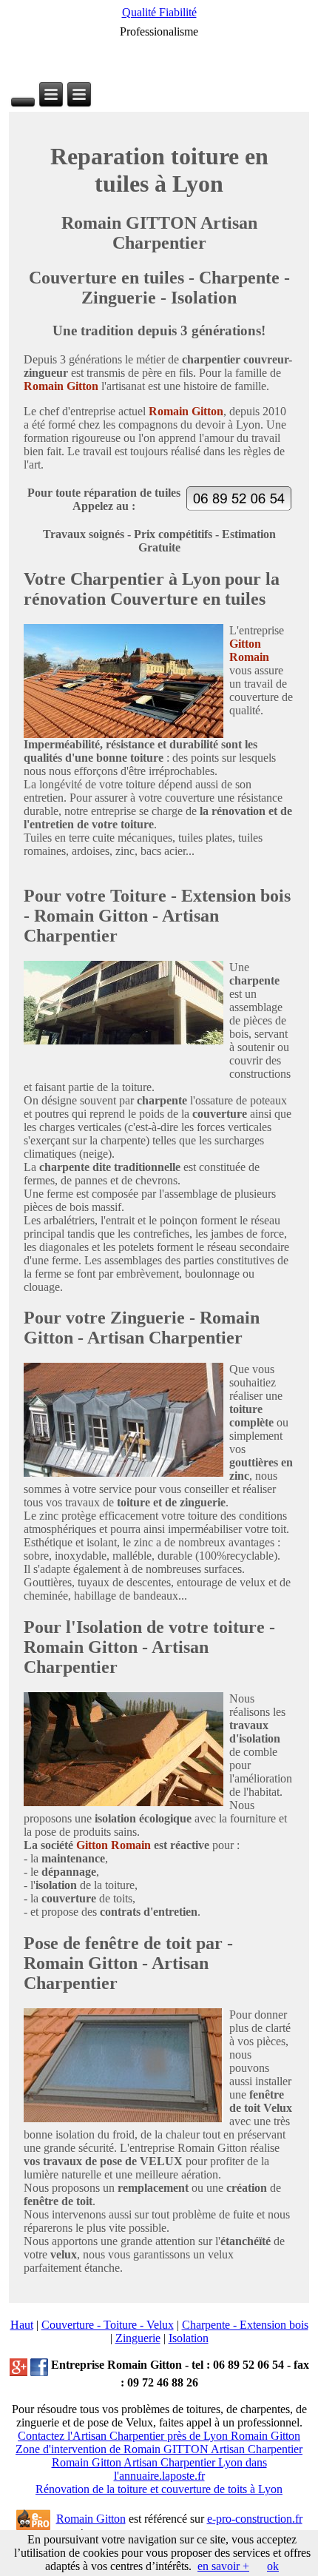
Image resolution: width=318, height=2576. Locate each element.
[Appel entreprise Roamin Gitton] (239, 507)
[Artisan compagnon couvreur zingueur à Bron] (51, 94)
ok (273, 2566)
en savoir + (223, 2566)
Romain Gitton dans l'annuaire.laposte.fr (159, 2469)
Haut (22, 2325)
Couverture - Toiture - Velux (108, 2325)
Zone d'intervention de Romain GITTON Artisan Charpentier (159, 2449)
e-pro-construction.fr (255, 2519)
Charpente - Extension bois (245, 2325)
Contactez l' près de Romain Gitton (159, 2436)
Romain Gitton (91, 2519)
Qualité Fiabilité (159, 12)
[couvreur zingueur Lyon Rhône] (39, 2365)
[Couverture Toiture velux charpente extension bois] (18, 2365)
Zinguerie (138, 2338)
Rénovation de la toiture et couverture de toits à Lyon (159, 2489)
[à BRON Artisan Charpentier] (23, 102)
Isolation (189, 2338)
